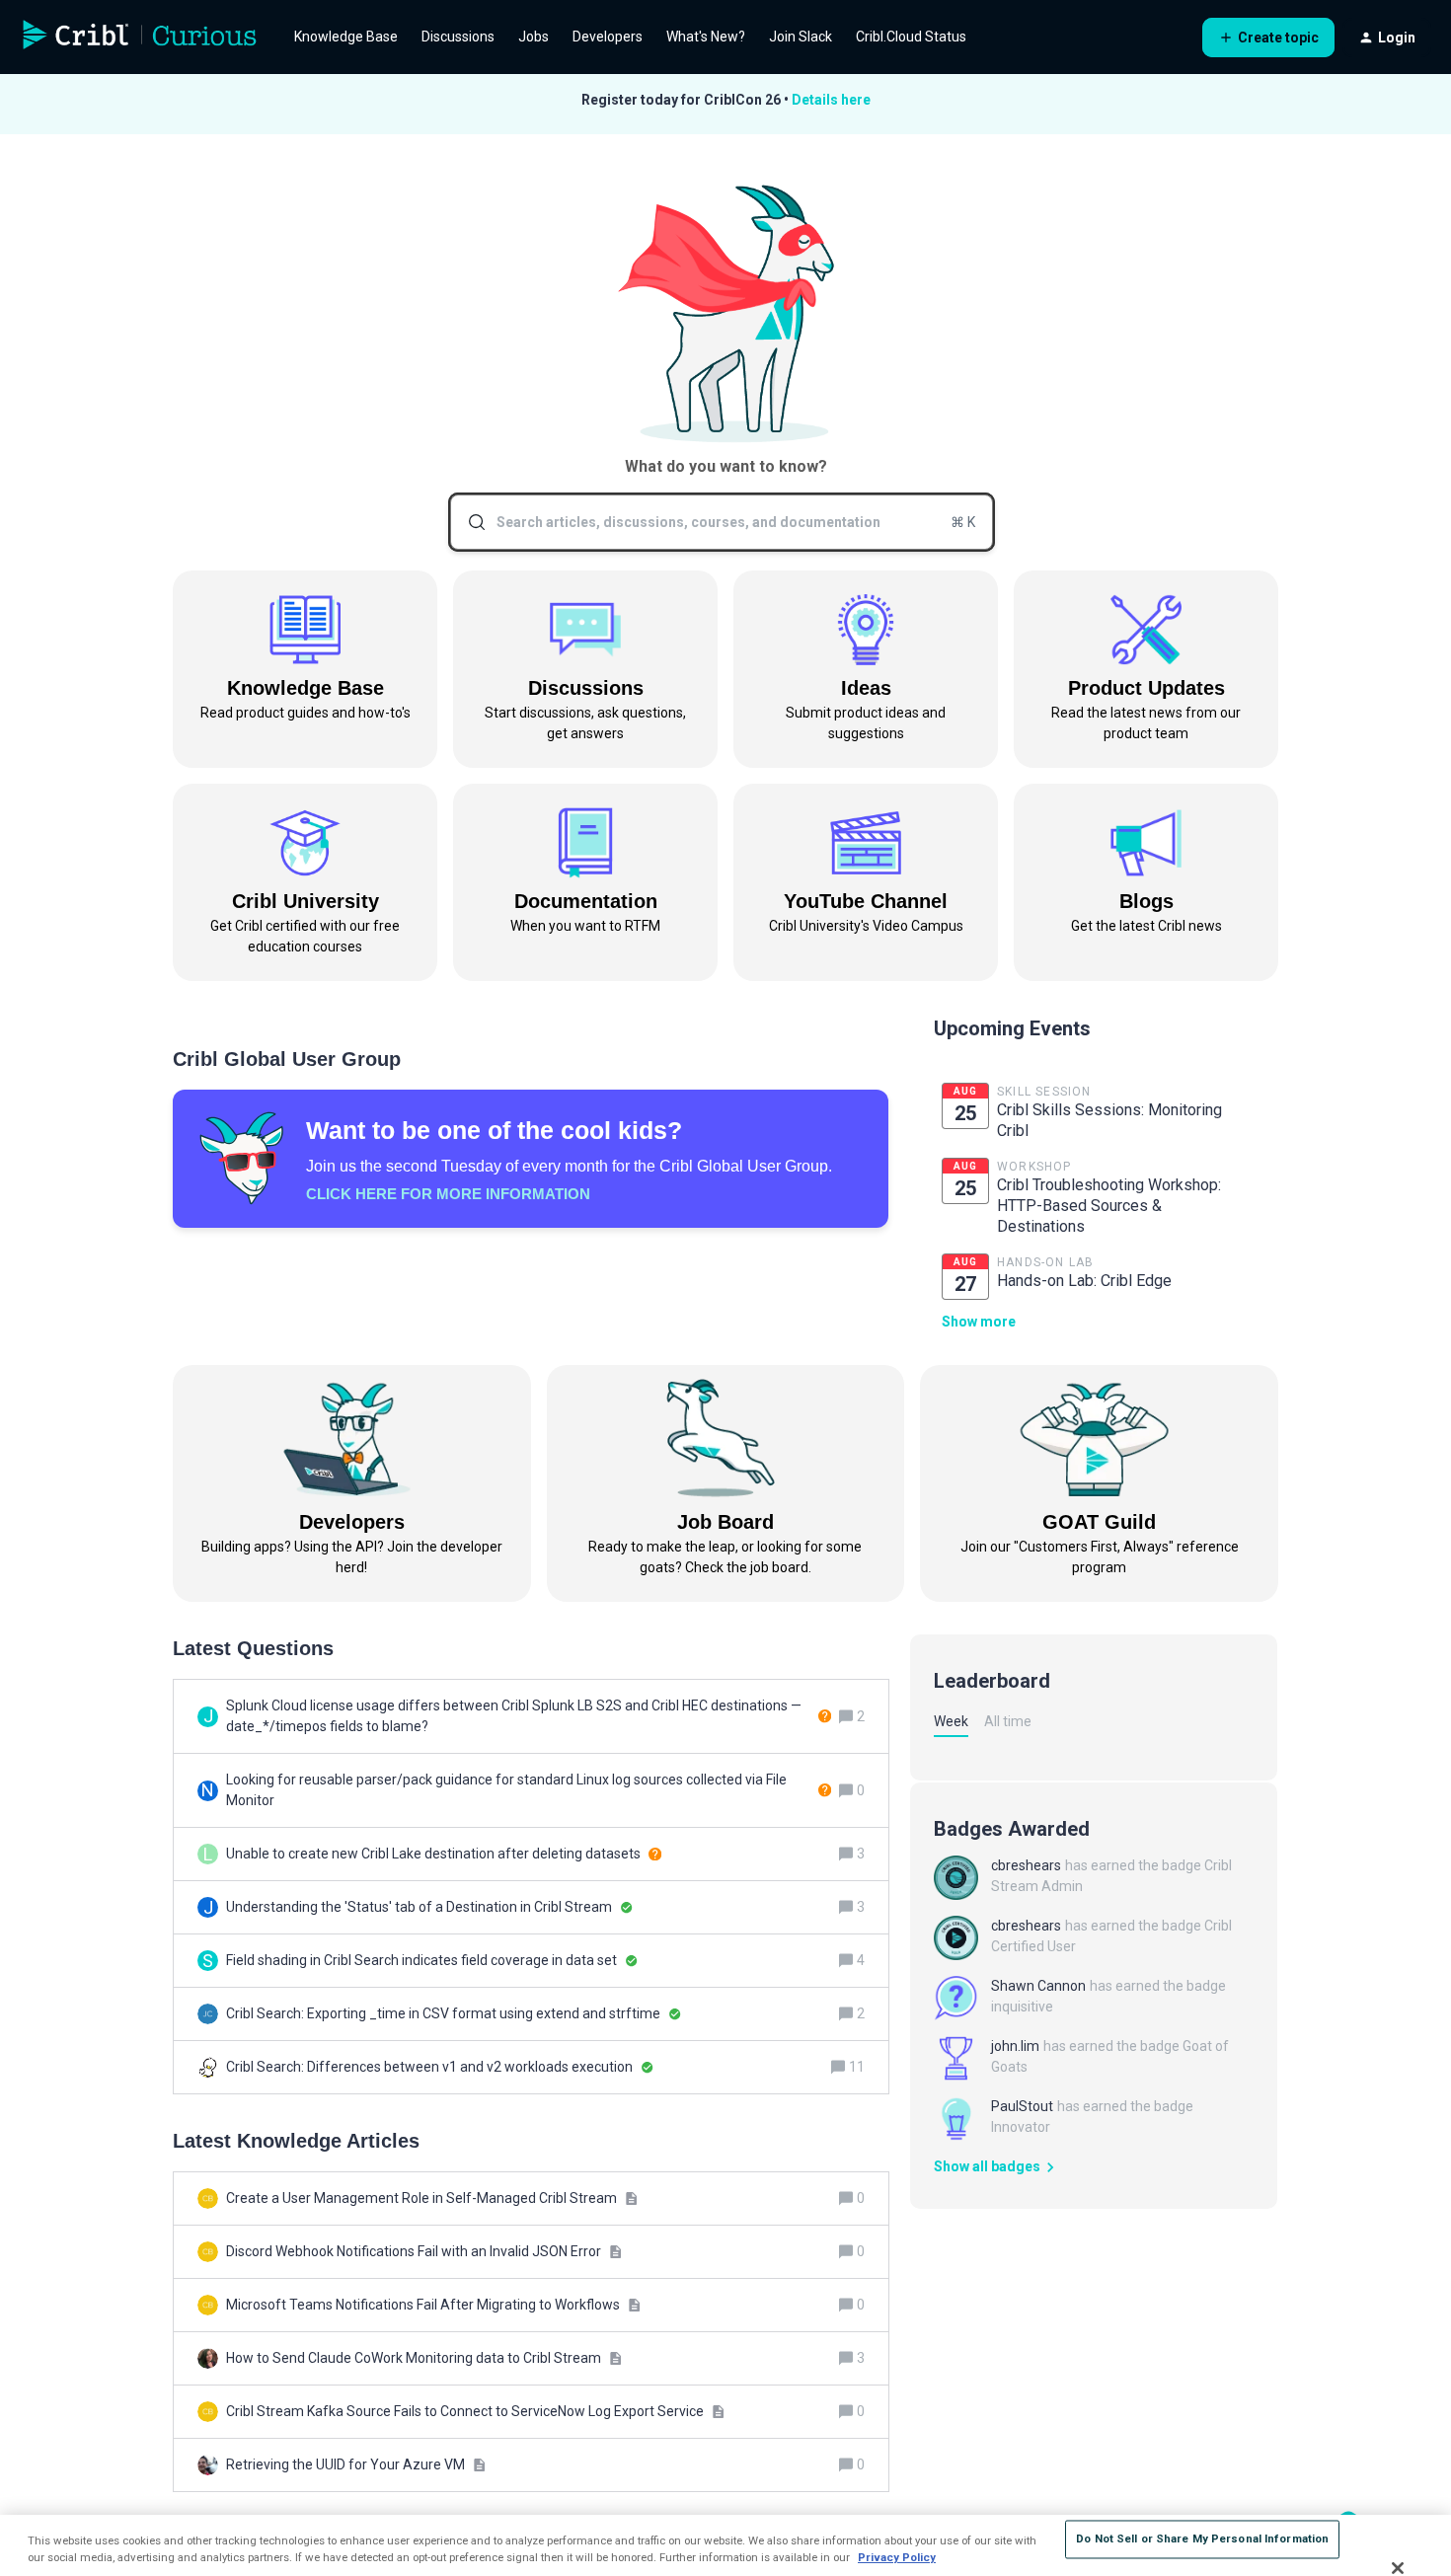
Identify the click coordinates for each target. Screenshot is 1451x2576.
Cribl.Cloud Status (911, 37)
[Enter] (469, 522)
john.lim (1015, 2046)
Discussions (458, 37)
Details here (831, 100)
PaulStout (1022, 2106)
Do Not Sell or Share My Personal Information (1202, 2538)
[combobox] (722, 522)
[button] (1268, 38)
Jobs (534, 37)
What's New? (706, 37)
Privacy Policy (897, 2557)
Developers (608, 37)
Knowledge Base (346, 37)
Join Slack (801, 37)
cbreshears (1026, 1865)
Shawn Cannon (1038, 1986)
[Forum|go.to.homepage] (140, 38)
